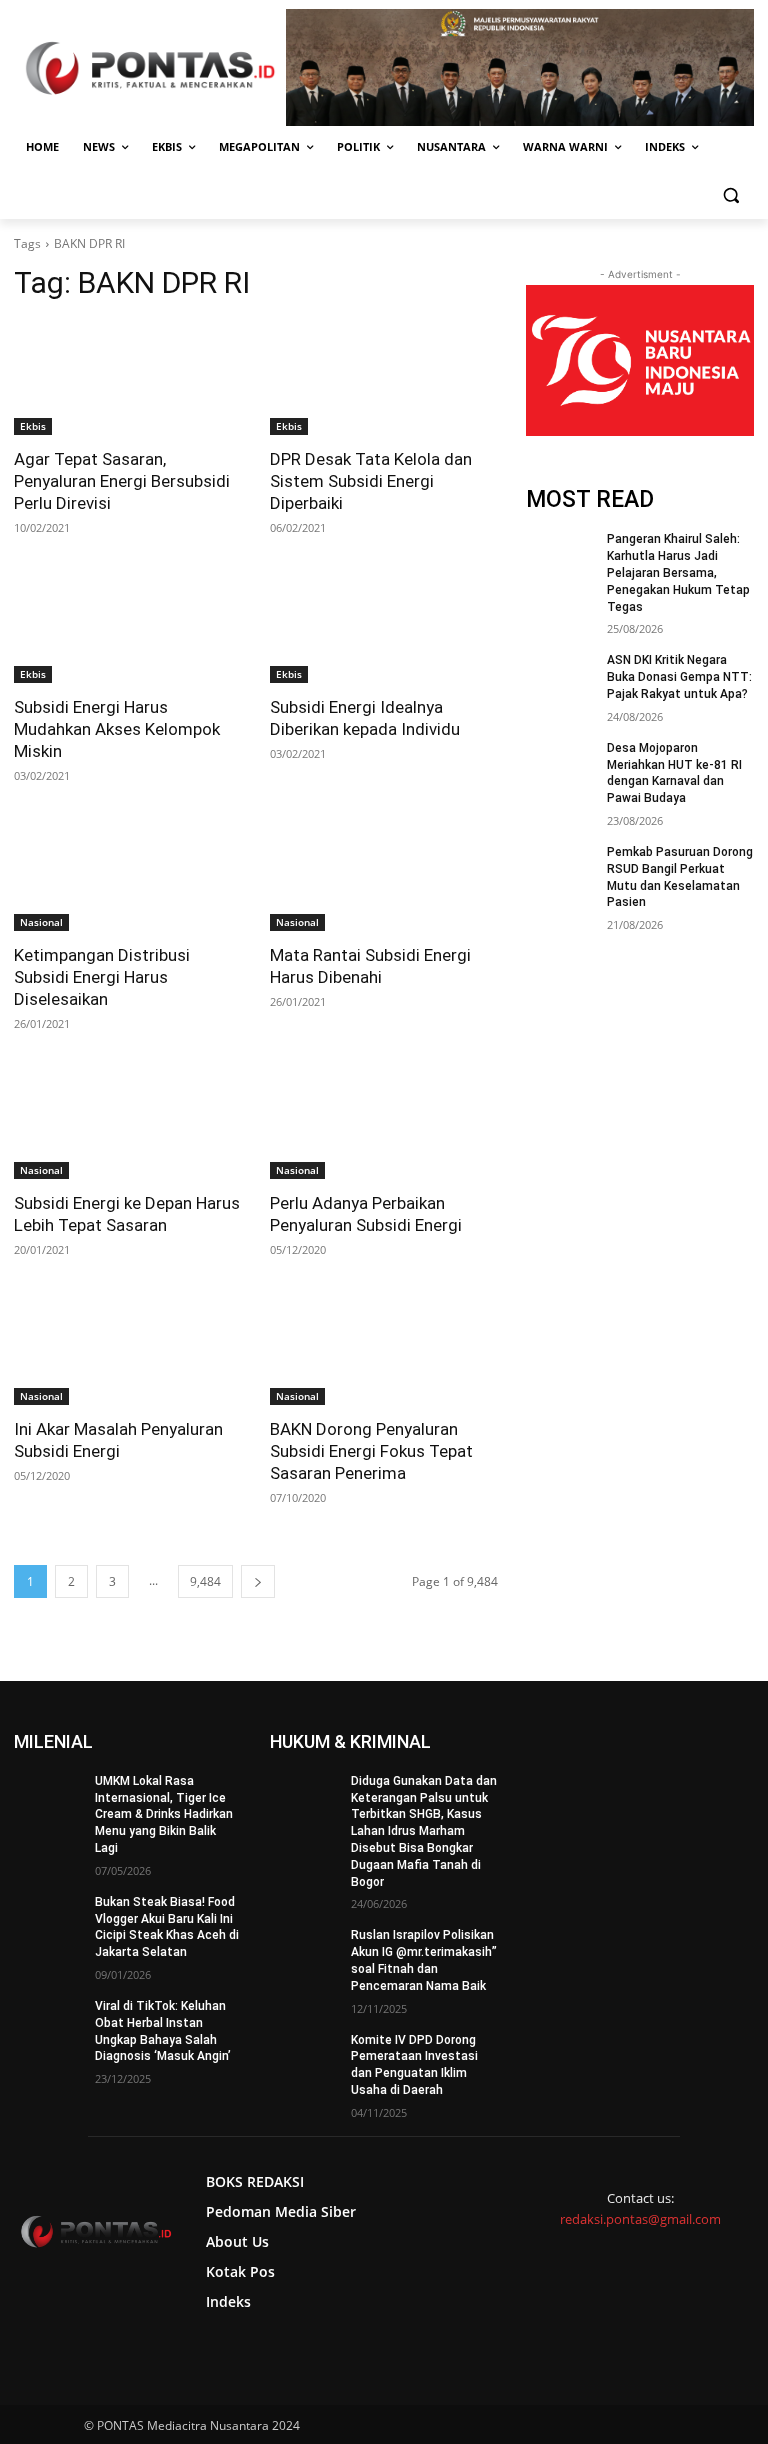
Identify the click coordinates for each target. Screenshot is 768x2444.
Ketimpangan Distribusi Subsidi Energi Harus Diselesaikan (102, 977)
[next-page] (258, 1581)
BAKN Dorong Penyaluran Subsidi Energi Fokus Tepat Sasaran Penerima (371, 1451)
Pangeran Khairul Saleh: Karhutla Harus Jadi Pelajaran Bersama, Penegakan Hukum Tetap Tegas (678, 572)
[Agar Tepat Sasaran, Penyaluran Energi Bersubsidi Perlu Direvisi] (128, 378)
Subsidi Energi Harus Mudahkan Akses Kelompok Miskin (117, 729)
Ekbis (33, 426)
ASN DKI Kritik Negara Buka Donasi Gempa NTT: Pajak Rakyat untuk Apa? (679, 677)
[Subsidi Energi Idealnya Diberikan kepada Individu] (384, 626)
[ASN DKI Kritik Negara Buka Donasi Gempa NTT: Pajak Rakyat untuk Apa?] (560, 676)
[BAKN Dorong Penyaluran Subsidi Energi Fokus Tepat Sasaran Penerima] (384, 1348)
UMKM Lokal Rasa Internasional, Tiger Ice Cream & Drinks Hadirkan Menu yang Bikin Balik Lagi (164, 1814)
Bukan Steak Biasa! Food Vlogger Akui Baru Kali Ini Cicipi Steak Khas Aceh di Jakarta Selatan (167, 1927)
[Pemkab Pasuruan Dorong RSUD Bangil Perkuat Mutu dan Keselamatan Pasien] (560, 868)
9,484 (205, 1581)
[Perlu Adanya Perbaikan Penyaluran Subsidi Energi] (384, 1122)
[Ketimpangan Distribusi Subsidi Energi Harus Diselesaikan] (128, 874)
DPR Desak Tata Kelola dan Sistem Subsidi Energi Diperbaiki (371, 481)
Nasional (41, 922)
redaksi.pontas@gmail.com (640, 2219)
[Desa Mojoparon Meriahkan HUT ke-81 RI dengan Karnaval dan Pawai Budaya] (560, 764)
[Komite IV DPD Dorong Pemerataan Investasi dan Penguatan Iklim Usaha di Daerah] (304, 2056)
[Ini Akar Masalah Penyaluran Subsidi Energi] (128, 1348)
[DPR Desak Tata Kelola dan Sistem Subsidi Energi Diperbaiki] (384, 378)
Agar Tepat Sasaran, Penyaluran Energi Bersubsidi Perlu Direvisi (122, 481)
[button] (730, 195)
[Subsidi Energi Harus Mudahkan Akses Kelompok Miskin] (128, 626)
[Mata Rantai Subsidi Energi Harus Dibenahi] (384, 874)
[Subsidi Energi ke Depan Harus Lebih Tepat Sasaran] (128, 1122)
